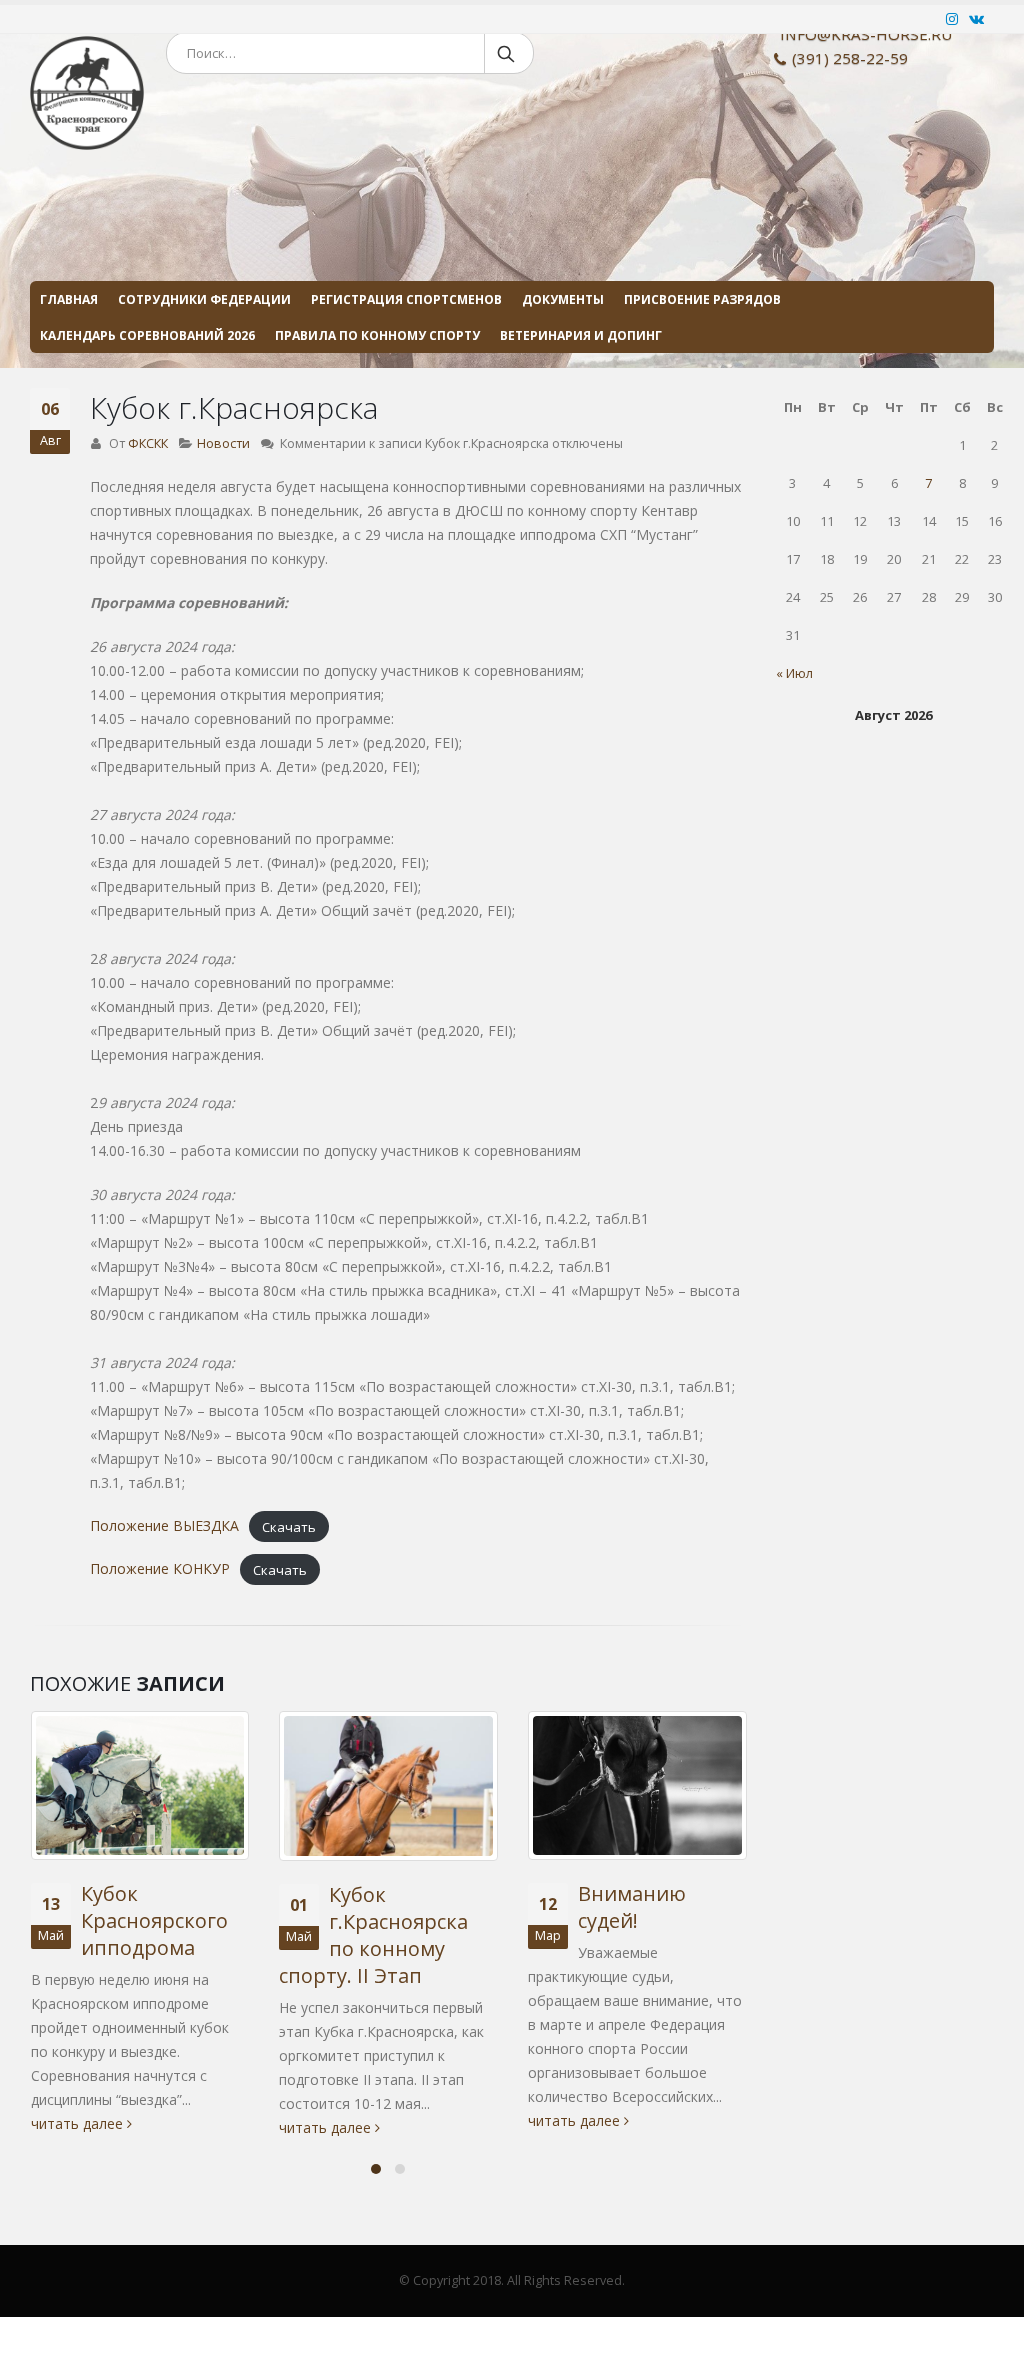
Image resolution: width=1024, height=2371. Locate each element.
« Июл (794, 673)
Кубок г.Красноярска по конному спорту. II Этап (373, 1935)
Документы (563, 299)
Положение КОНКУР (160, 1568)
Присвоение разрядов (702, 299)
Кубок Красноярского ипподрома (154, 1920)
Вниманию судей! (632, 1907)
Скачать (289, 1526)
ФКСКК (148, 443)
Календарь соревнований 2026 (147, 335)
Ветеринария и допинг (581, 335)
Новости (223, 443)
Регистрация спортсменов (406, 299)
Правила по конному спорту (377, 335)
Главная (69, 299)
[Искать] (507, 53)
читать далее (79, 2123)
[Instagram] (952, 19)
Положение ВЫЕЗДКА (164, 1525)
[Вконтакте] (977, 19)
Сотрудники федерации (204, 299)
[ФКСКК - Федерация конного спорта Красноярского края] (87, 197)
